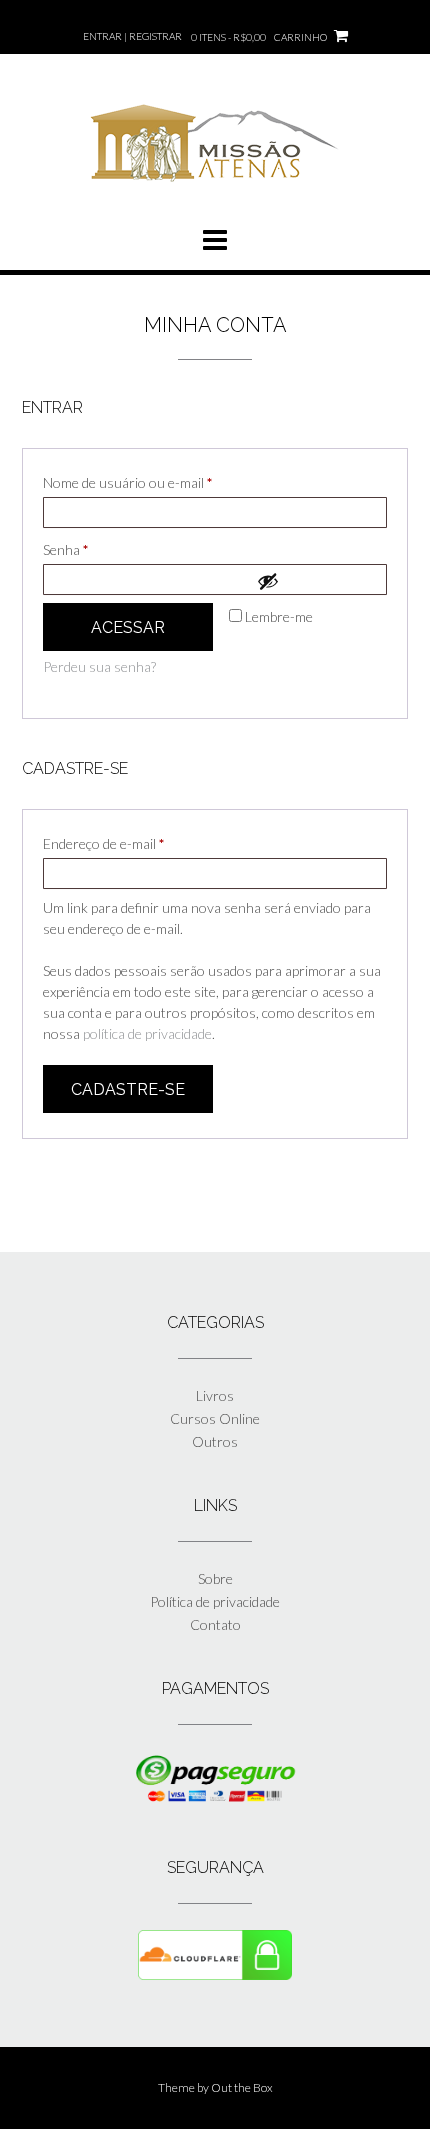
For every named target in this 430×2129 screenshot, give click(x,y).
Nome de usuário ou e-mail (162, 482)
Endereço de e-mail (138, 843)
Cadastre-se (128, 1089)
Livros (215, 1395)
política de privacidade (147, 1033)
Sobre (215, 1578)
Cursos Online (215, 1418)
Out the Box (242, 2087)
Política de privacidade (215, 1601)
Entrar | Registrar (132, 36)
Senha (100, 549)
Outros (215, 1441)
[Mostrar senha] (317, 581)
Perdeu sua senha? (99, 666)
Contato (215, 1624)
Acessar (128, 627)
